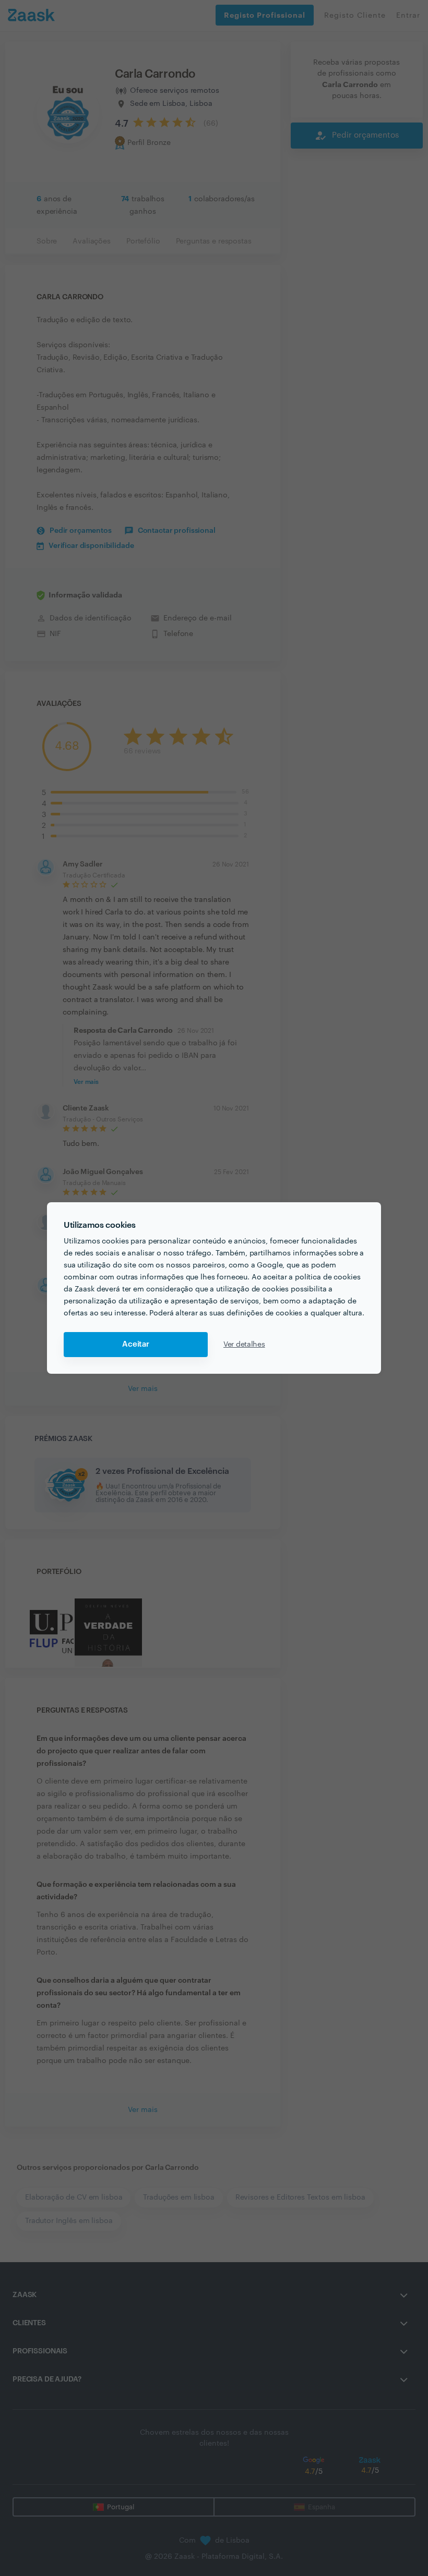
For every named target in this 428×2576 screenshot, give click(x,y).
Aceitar (136, 1344)
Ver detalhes (244, 1345)
